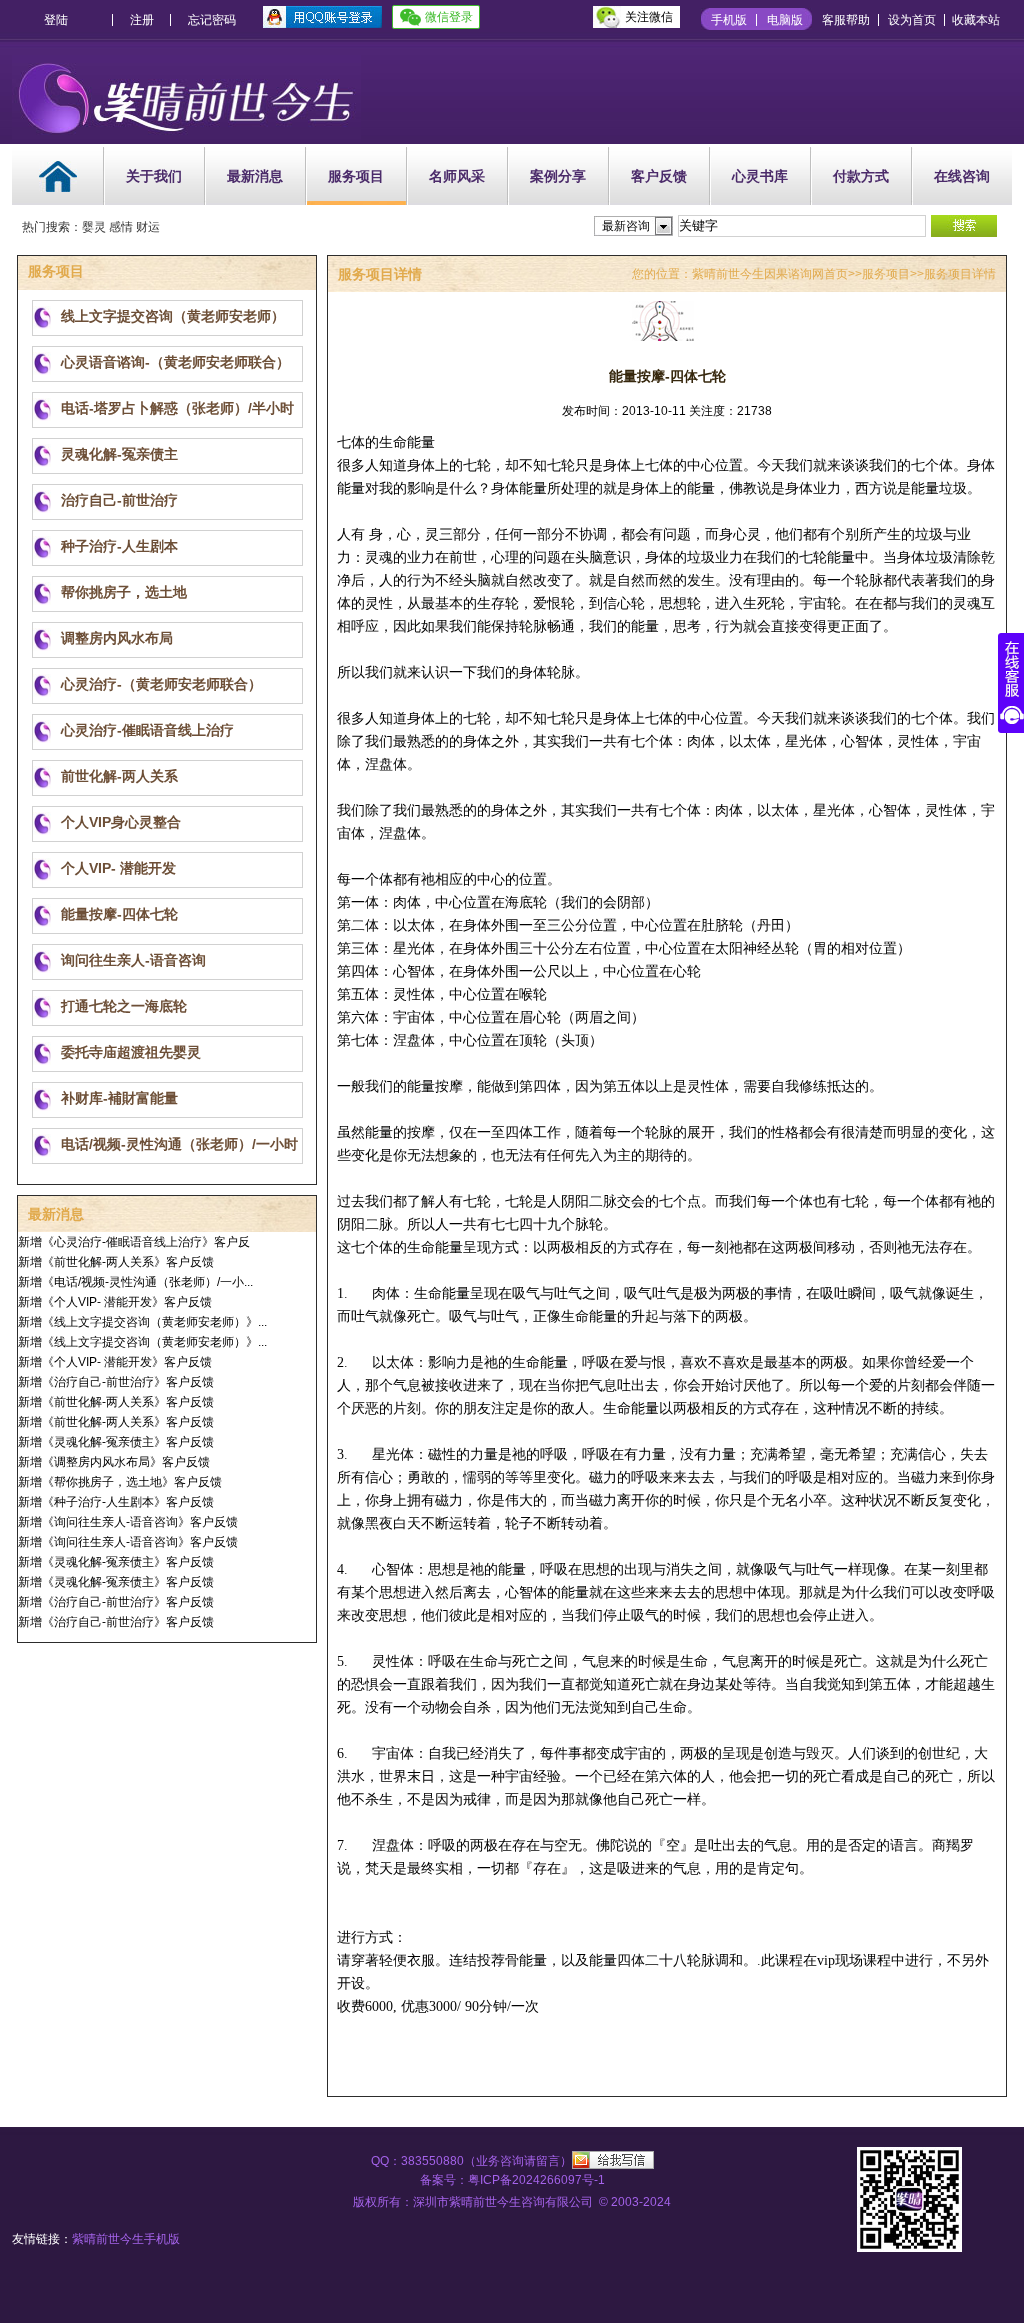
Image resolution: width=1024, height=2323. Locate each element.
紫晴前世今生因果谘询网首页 (770, 274)
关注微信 (649, 17)
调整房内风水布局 (117, 638)
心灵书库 (760, 176)
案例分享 (558, 176)
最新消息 (255, 176)
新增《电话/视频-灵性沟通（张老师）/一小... (135, 1282)
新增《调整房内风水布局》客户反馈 (114, 1462)
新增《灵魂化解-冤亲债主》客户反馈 (116, 1442)
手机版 (729, 20)
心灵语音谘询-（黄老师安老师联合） (175, 362)
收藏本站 (976, 20)
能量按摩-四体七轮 (119, 914)
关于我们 (154, 176)
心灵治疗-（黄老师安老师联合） (161, 684)
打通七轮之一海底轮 (124, 1006)
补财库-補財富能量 (119, 1098)
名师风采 (457, 176)
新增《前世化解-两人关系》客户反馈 (116, 1262)
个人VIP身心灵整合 (121, 822)
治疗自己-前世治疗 (119, 500)
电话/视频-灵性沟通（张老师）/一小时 (179, 1144)
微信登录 (449, 17)
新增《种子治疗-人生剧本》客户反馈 (116, 1502)
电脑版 (785, 20)
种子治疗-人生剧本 (119, 546)
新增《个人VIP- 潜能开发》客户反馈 (115, 1302)
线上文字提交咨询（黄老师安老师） (173, 316)
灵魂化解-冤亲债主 (119, 454)
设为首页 (912, 20)
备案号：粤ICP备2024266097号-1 (512, 2180)
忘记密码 (212, 20)
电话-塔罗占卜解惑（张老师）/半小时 (177, 408)
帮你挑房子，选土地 (124, 592)
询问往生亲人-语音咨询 (133, 960)
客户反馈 (659, 176)
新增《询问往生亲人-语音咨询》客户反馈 (128, 1522)
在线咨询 (962, 176)
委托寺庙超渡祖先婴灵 (131, 1052)
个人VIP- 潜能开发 (118, 868)
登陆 (56, 20)
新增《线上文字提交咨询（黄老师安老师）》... (142, 1322)
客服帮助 (846, 20)
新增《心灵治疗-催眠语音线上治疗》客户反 (134, 1242)
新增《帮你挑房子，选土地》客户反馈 (120, 1482)
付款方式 (861, 176)
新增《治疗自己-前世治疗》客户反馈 (116, 1382)
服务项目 (356, 176)
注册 (142, 20)
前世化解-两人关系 (119, 776)
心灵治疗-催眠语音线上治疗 (147, 730)
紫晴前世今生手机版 (126, 2239)
